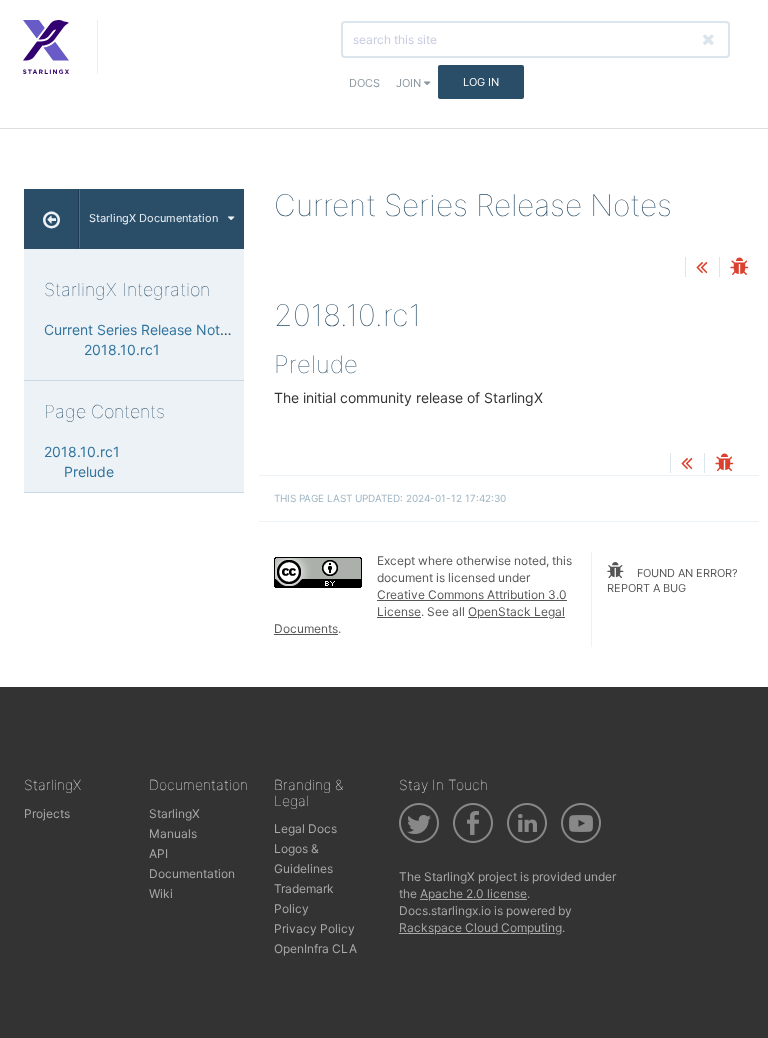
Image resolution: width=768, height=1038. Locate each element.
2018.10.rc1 (122, 349)
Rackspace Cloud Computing (480, 927)
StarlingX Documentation (153, 218)
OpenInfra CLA (315, 948)
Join (410, 83)
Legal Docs (305, 828)
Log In (481, 82)
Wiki (161, 893)
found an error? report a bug (672, 581)
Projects (47, 813)
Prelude (89, 471)
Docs (364, 83)
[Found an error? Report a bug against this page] (739, 268)
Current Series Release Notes (139, 329)
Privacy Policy (314, 928)
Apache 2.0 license (473, 893)
